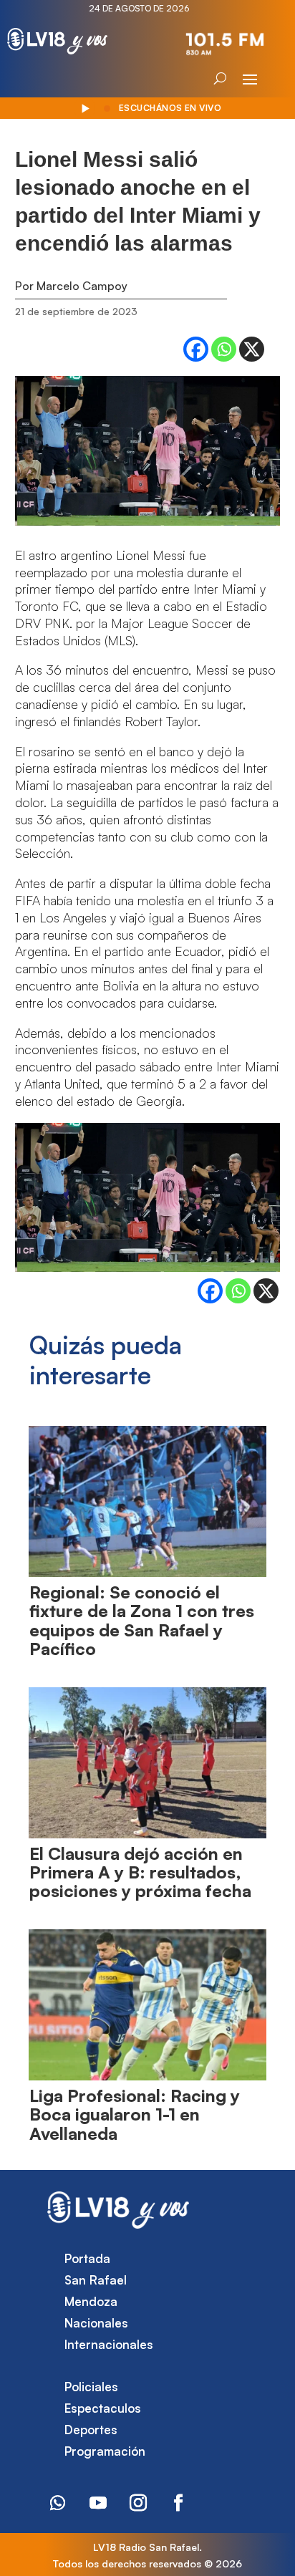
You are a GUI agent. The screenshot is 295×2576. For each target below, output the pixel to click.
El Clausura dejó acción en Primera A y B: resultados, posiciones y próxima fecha (140, 1872)
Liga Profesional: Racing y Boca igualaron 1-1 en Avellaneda (135, 2114)
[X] (252, 349)
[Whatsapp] (224, 349)
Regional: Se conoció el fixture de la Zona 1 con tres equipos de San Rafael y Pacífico (142, 1620)
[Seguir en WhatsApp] (58, 2503)
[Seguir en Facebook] (178, 2503)
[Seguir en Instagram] (138, 2503)
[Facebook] (196, 349)
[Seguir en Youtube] (98, 2503)
